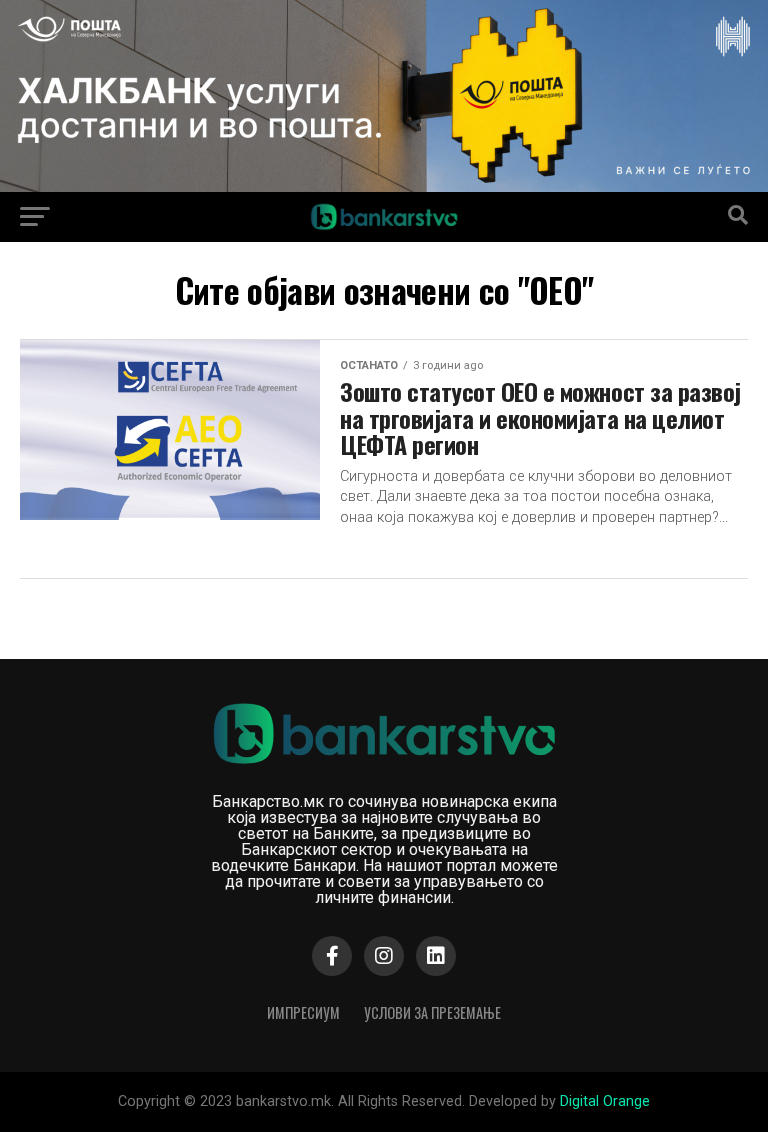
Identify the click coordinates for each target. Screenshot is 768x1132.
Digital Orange (605, 1101)
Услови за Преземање (432, 1012)
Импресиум (303, 1012)
